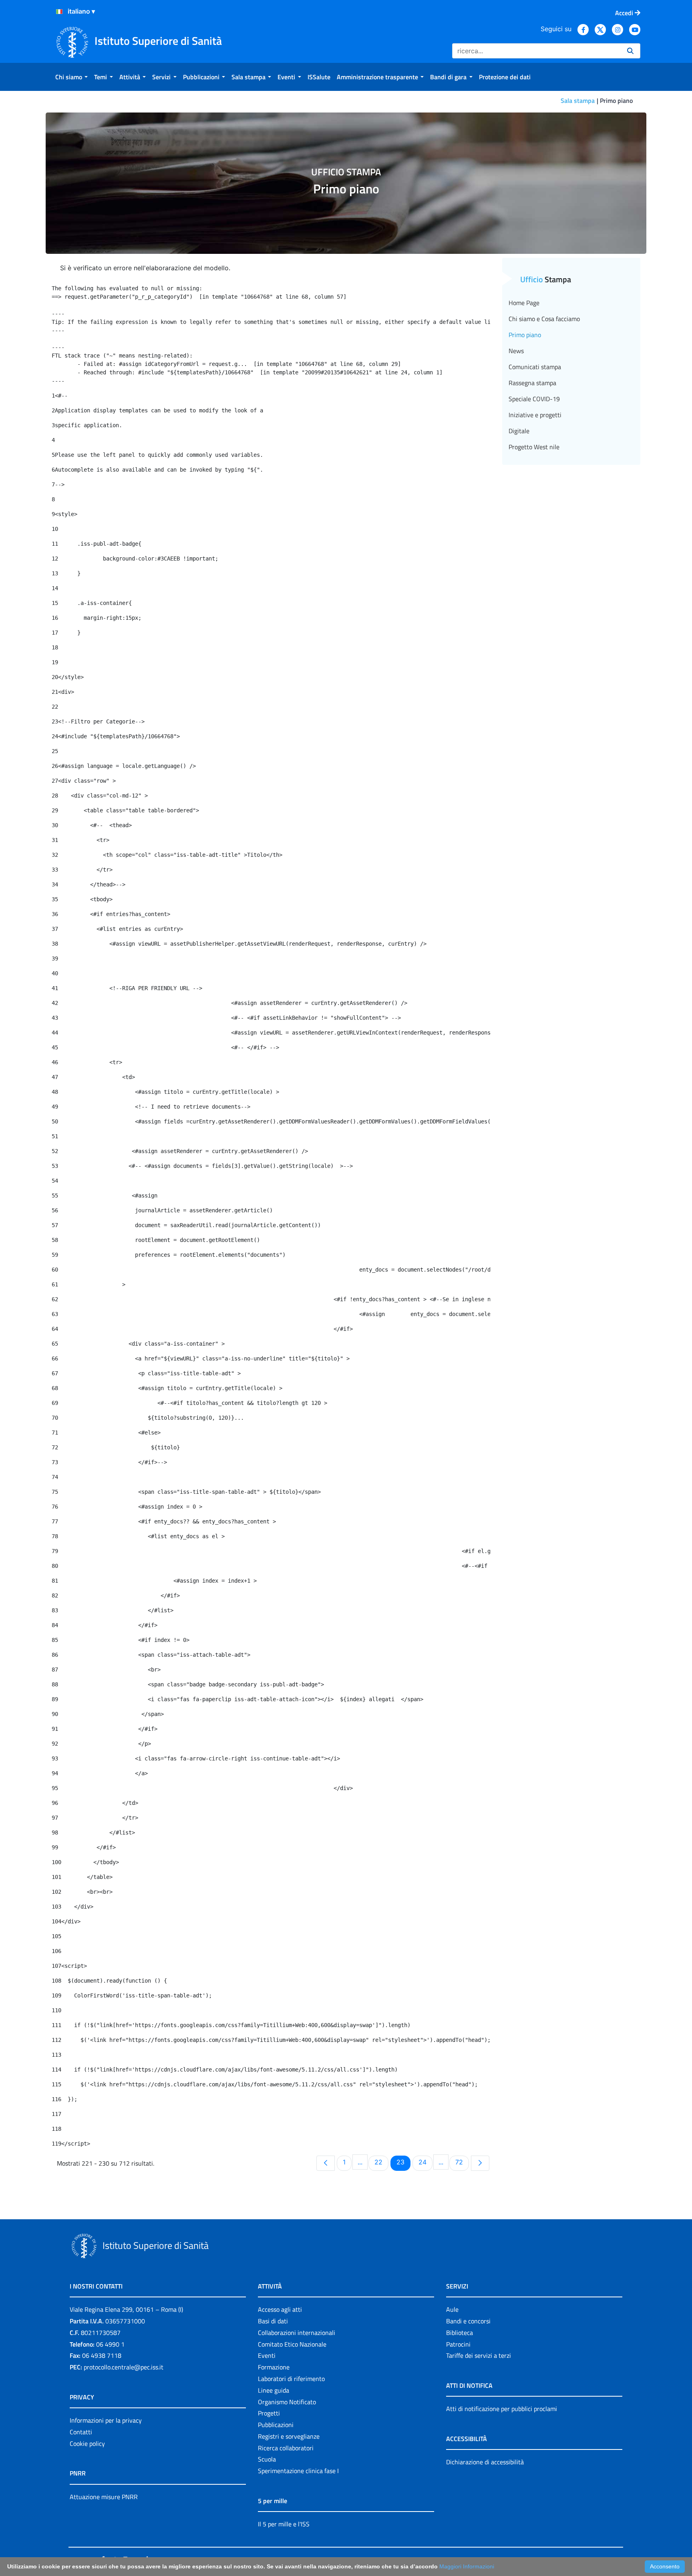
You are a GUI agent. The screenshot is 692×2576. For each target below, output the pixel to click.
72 (462, 2162)
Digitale (519, 431)
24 (425, 2162)
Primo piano (525, 335)
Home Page (524, 303)
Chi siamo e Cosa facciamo (544, 319)
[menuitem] (71, 77)
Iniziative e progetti (535, 415)
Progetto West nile (534, 447)
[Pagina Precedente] (326, 2163)
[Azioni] (59, 12)
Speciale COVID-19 (534, 399)
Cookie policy (87, 2443)
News (516, 351)
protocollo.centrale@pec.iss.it (124, 2367)
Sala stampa (578, 100)
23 (403, 2162)
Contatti (81, 2432)
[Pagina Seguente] (480, 2163)
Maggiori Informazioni (467, 2566)
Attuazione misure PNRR (104, 2497)
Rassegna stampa (532, 383)
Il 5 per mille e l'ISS (284, 2524)
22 (381, 2162)
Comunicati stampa (535, 367)
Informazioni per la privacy (106, 2420)
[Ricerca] (630, 51)
